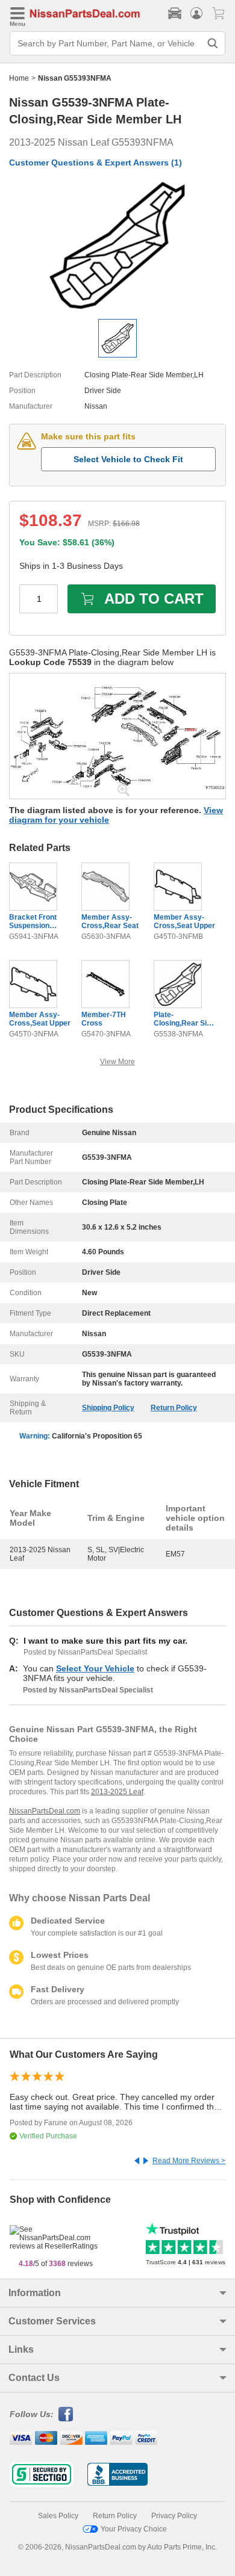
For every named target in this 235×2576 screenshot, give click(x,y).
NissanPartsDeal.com (45, 1811)
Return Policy (174, 1408)
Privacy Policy (174, 2516)
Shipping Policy (108, 1408)
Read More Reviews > (189, 2161)
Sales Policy (58, 2516)
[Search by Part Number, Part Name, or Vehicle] (213, 43)
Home (19, 78)
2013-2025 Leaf (117, 1792)
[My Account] (196, 13)
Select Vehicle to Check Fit (128, 459)
